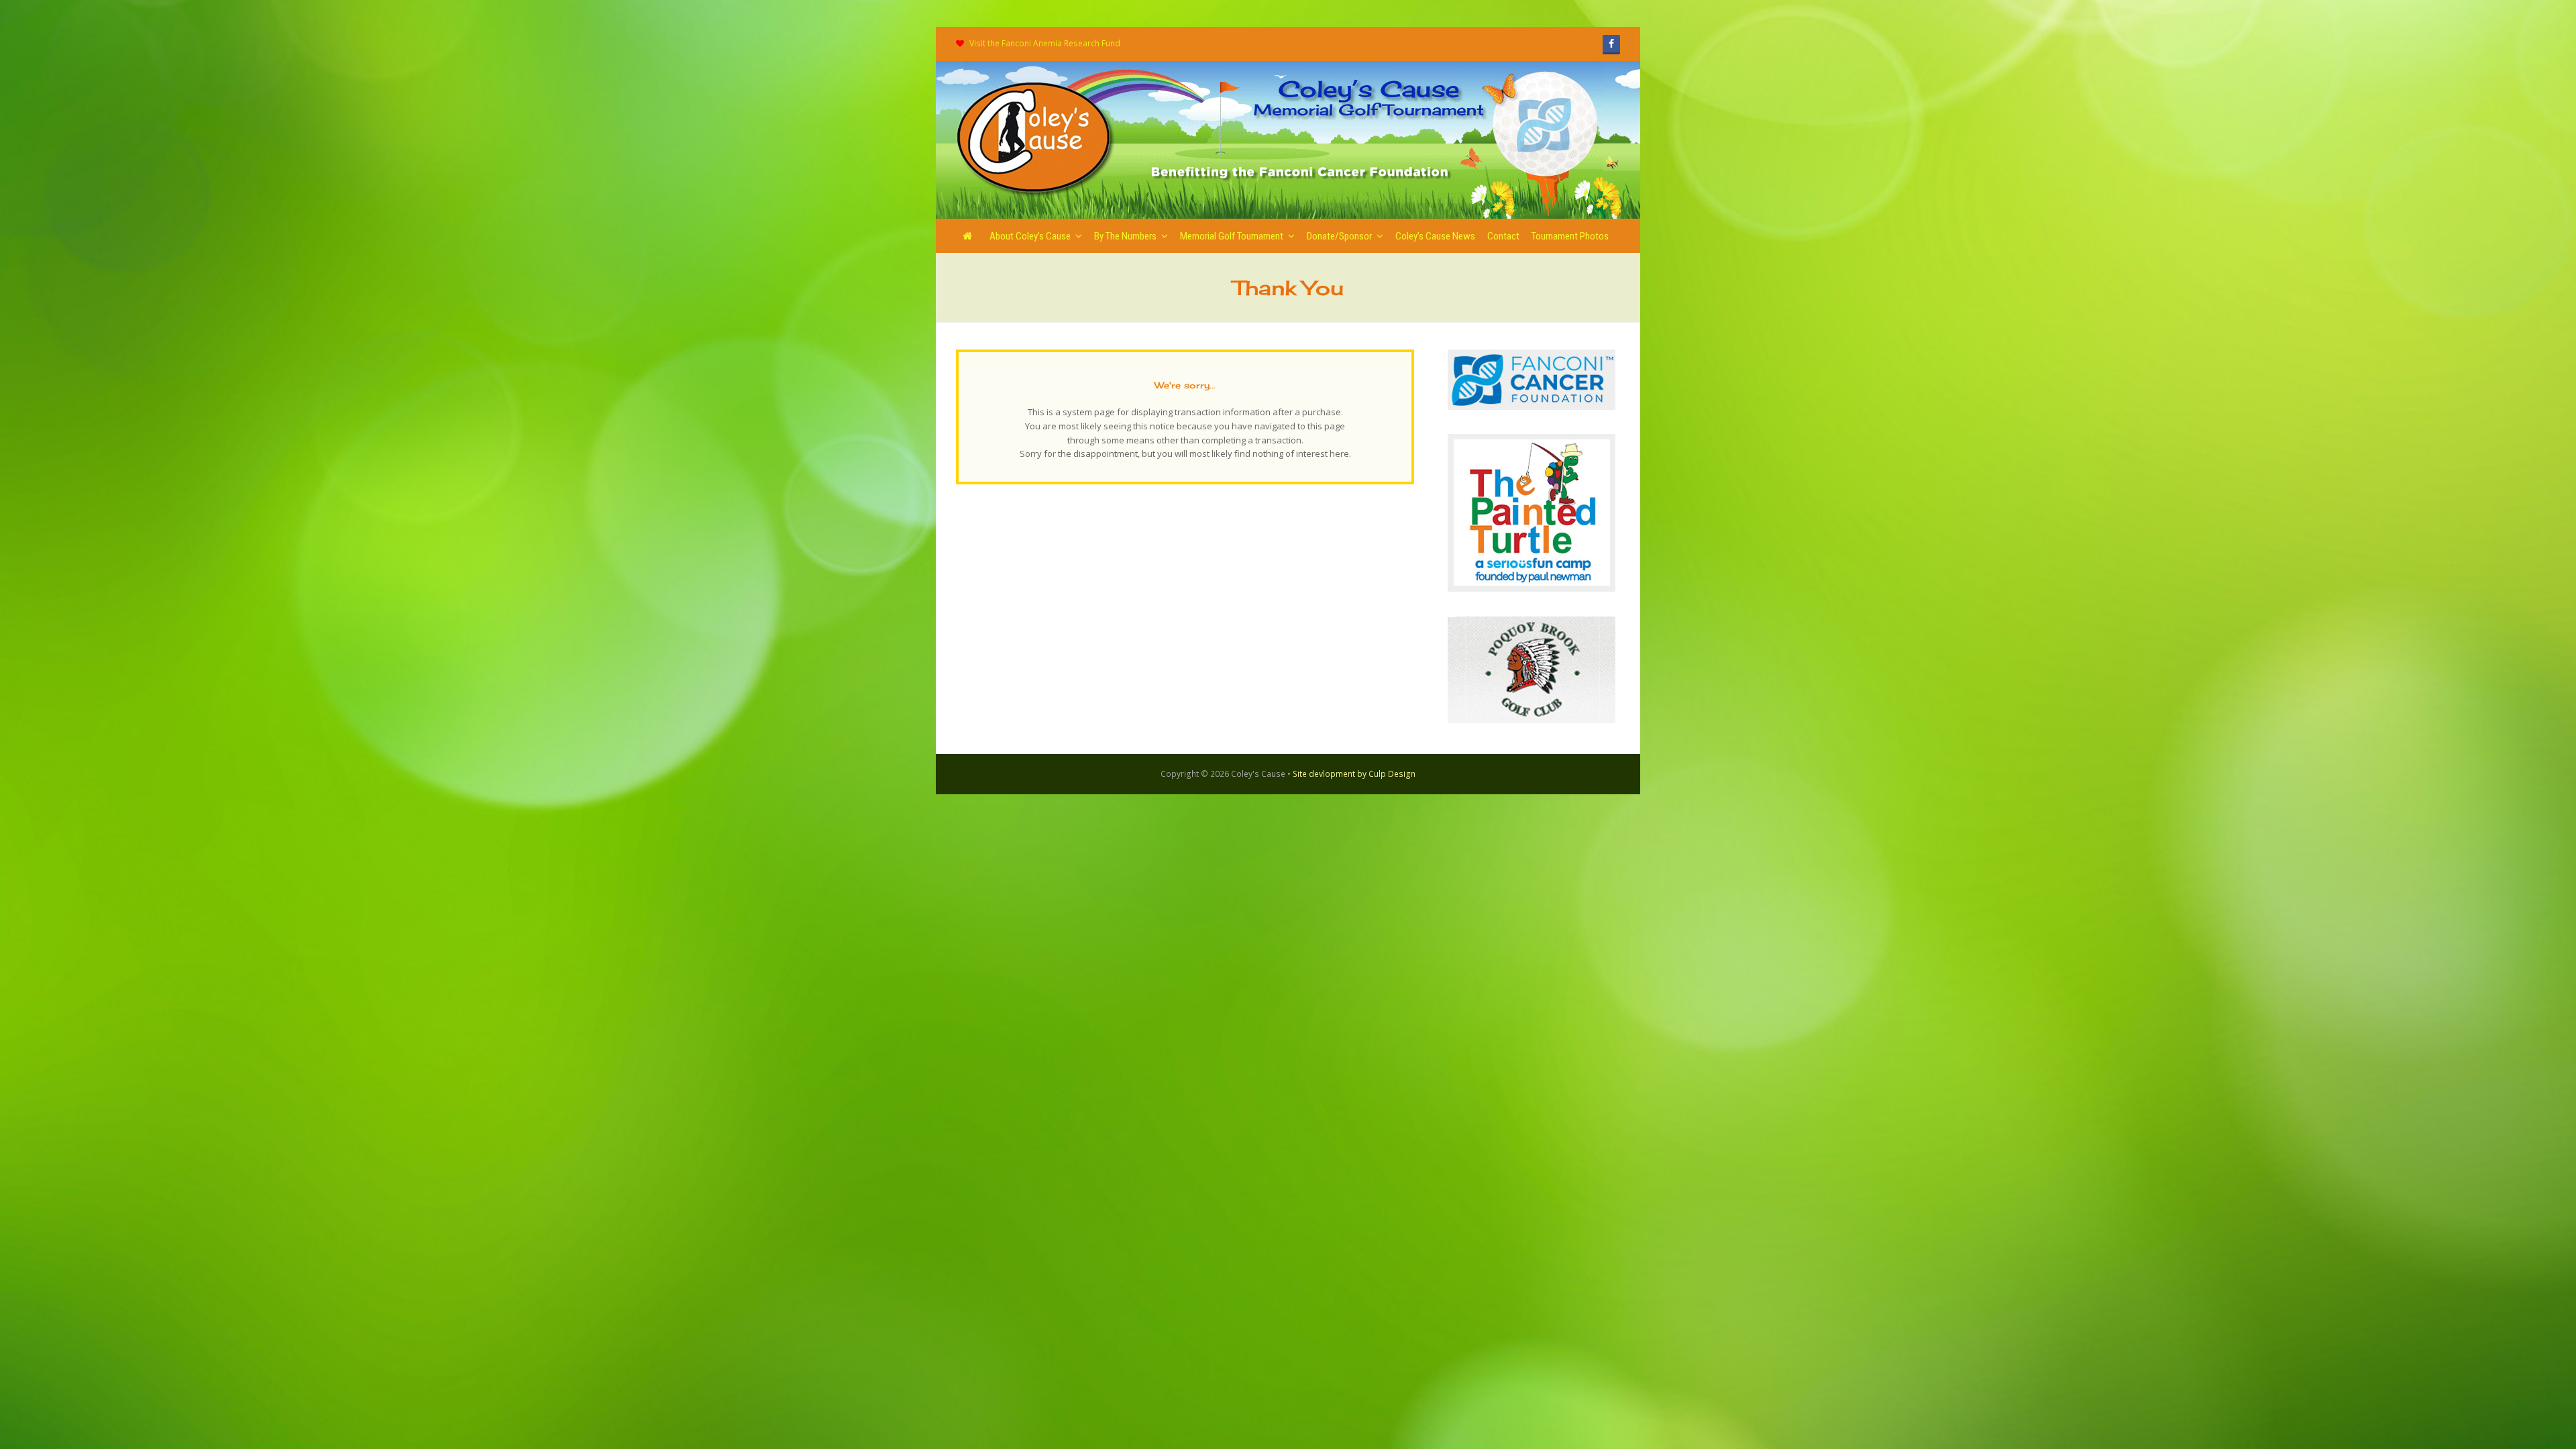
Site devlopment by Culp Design (1354, 774)
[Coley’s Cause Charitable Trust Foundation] (1036, 139)
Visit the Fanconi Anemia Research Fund (1045, 43)
